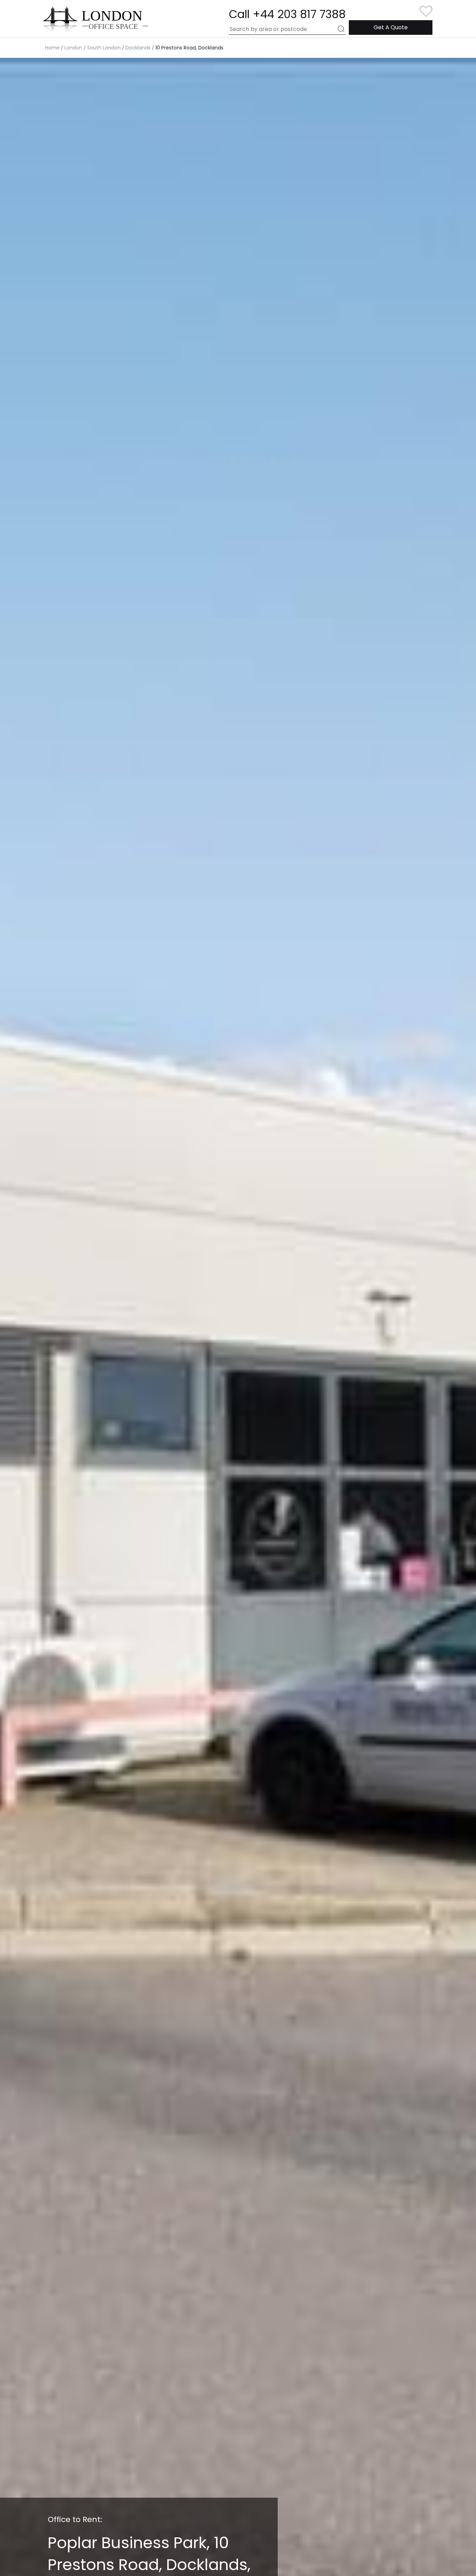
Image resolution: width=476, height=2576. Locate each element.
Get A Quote (391, 27)
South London (104, 48)
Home (52, 48)
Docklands (138, 48)
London (73, 48)
